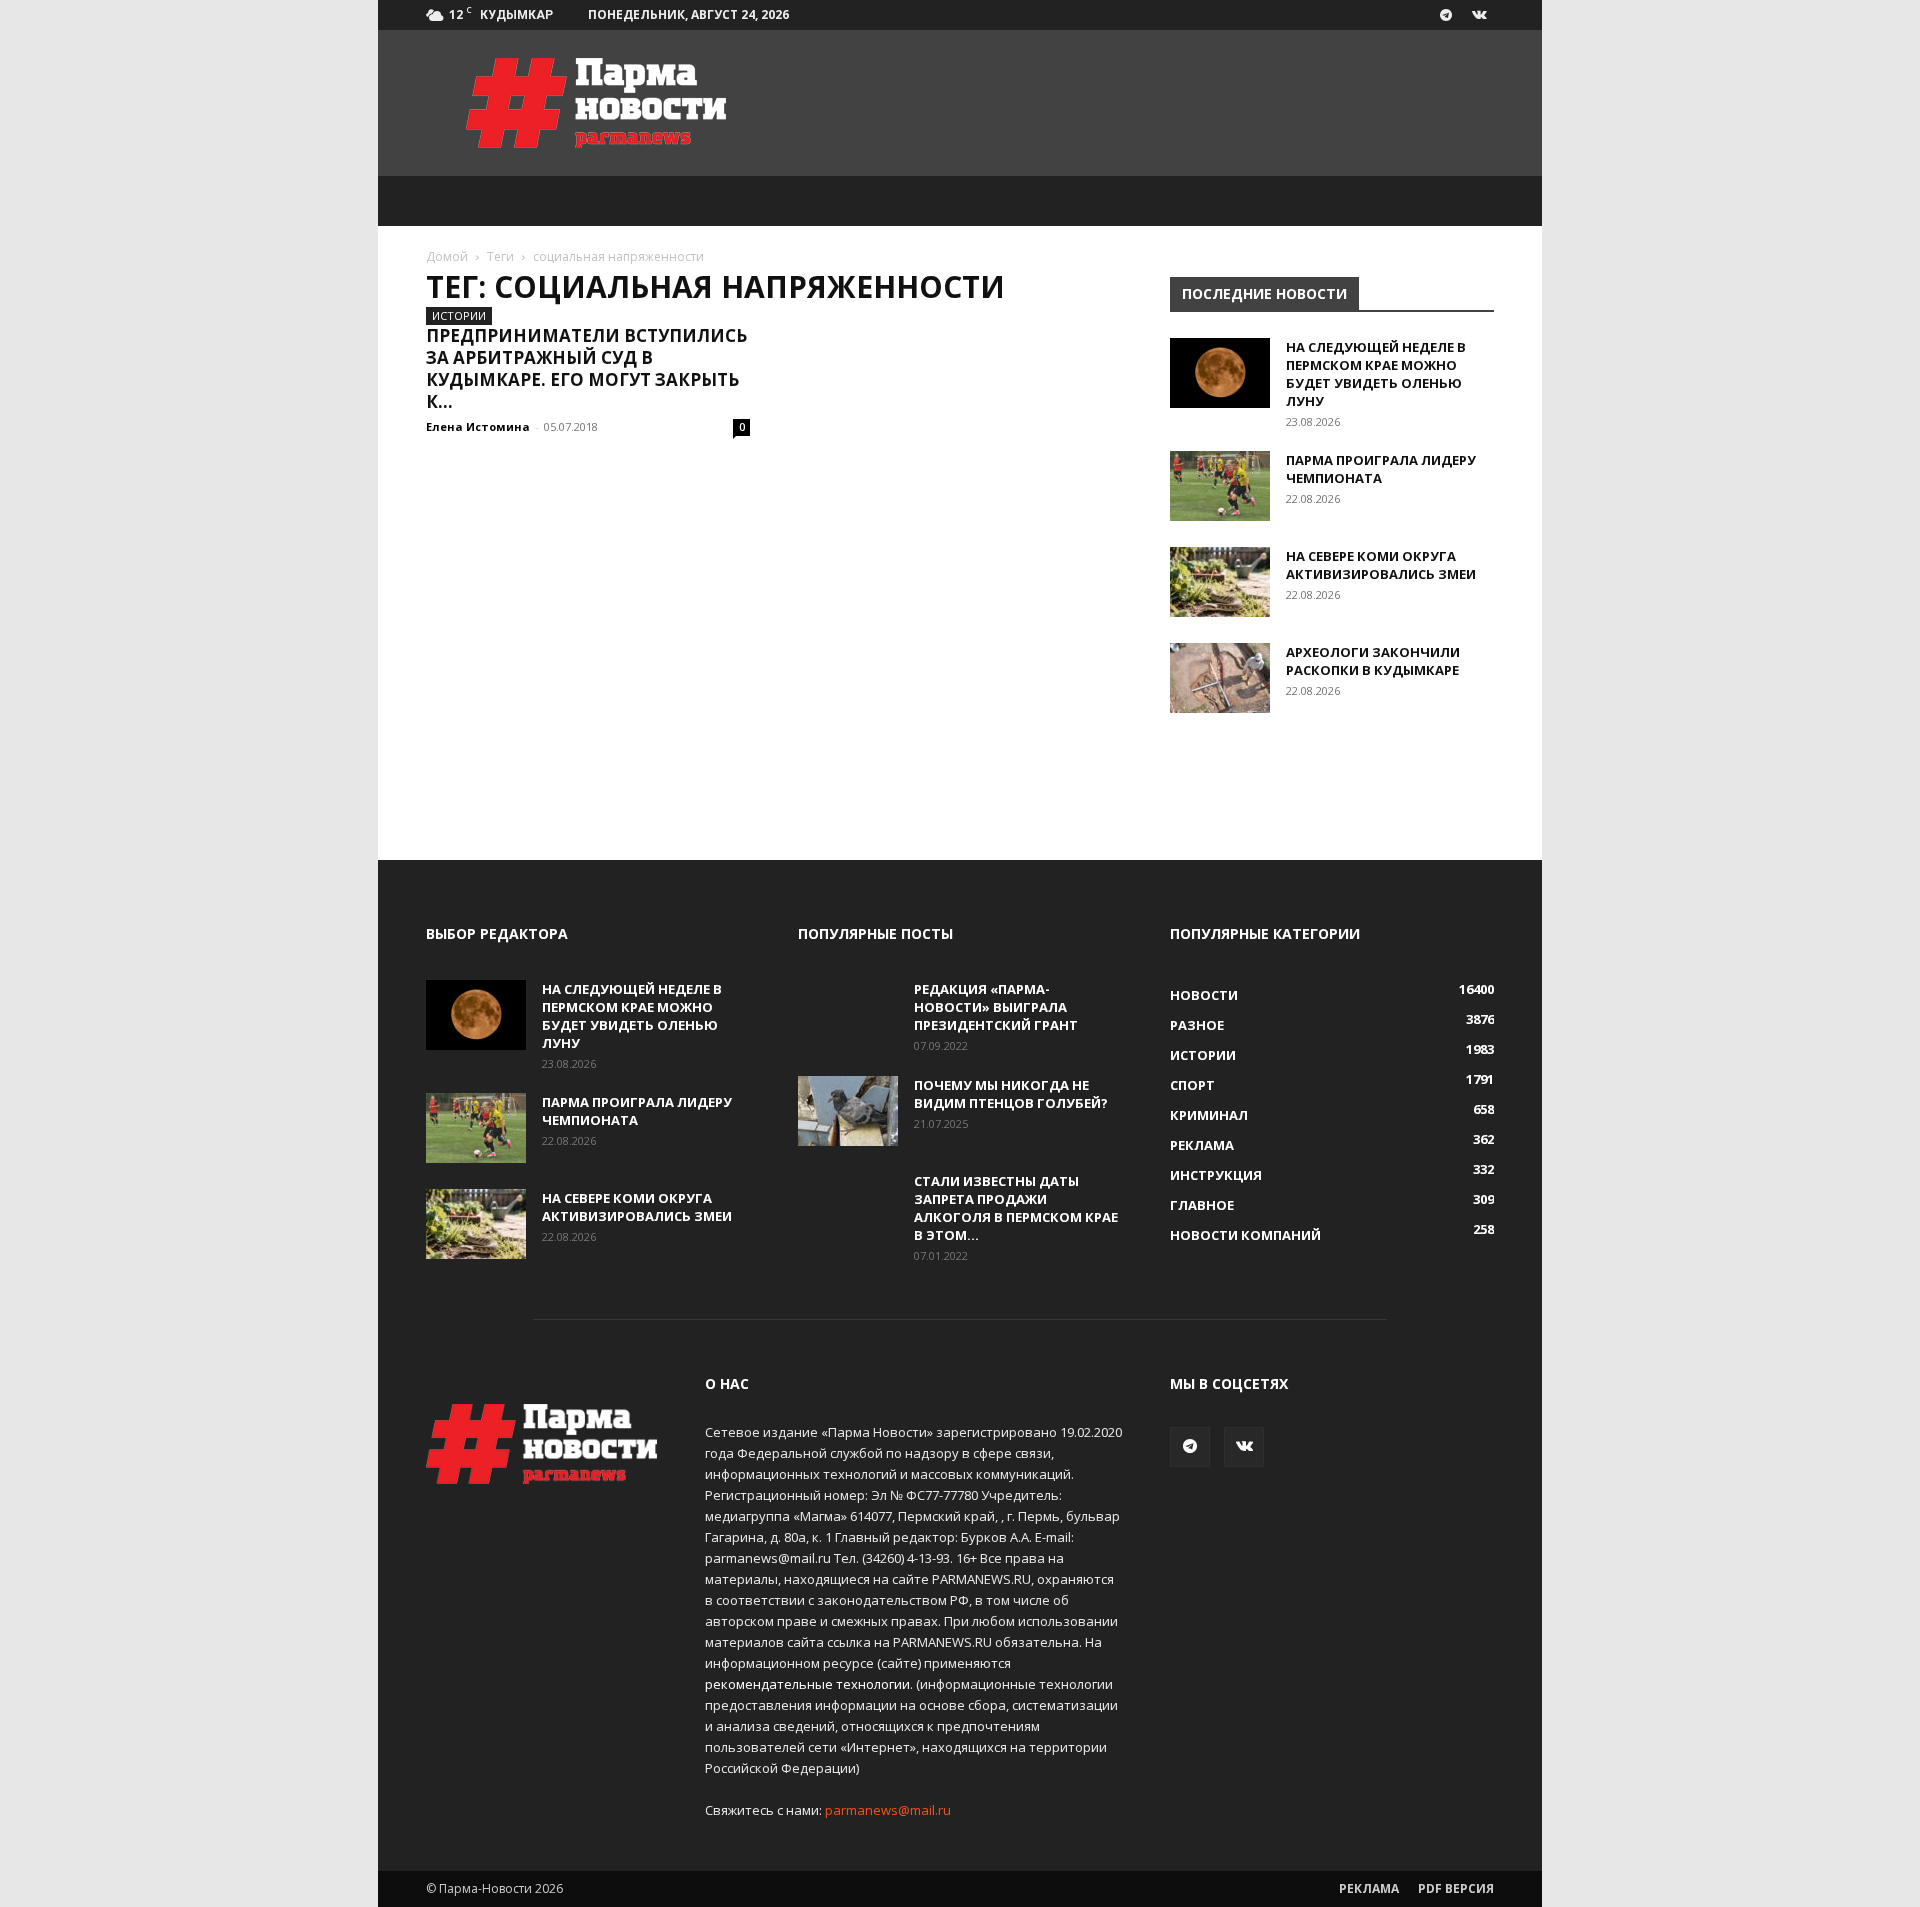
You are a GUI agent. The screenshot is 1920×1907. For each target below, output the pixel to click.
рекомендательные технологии (807, 1684)
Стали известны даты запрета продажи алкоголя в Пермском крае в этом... (1016, 1208)
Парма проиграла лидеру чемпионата (1381, 469)
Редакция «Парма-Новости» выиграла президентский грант (996, 1007)
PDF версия (1456, 1888)
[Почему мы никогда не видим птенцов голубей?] (848, 1111)
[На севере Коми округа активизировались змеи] (1220, 582)
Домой (447, 256)
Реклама (1369, 1888)
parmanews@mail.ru (888, 1810)
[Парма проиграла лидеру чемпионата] (1220, 486)
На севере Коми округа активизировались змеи (1381, 565)
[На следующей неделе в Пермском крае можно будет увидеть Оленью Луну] (1220, 373)
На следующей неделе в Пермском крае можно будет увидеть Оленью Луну (1376, 374)
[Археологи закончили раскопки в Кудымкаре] (1220, 678)
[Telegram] (1446, 15)
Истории (459, 315)
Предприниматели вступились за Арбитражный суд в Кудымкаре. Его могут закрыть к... (586, 368)
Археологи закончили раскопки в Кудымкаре (1373, 661)
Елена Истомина (478, 426)
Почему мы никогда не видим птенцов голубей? (1011, 1094)
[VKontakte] (1479, 15)
